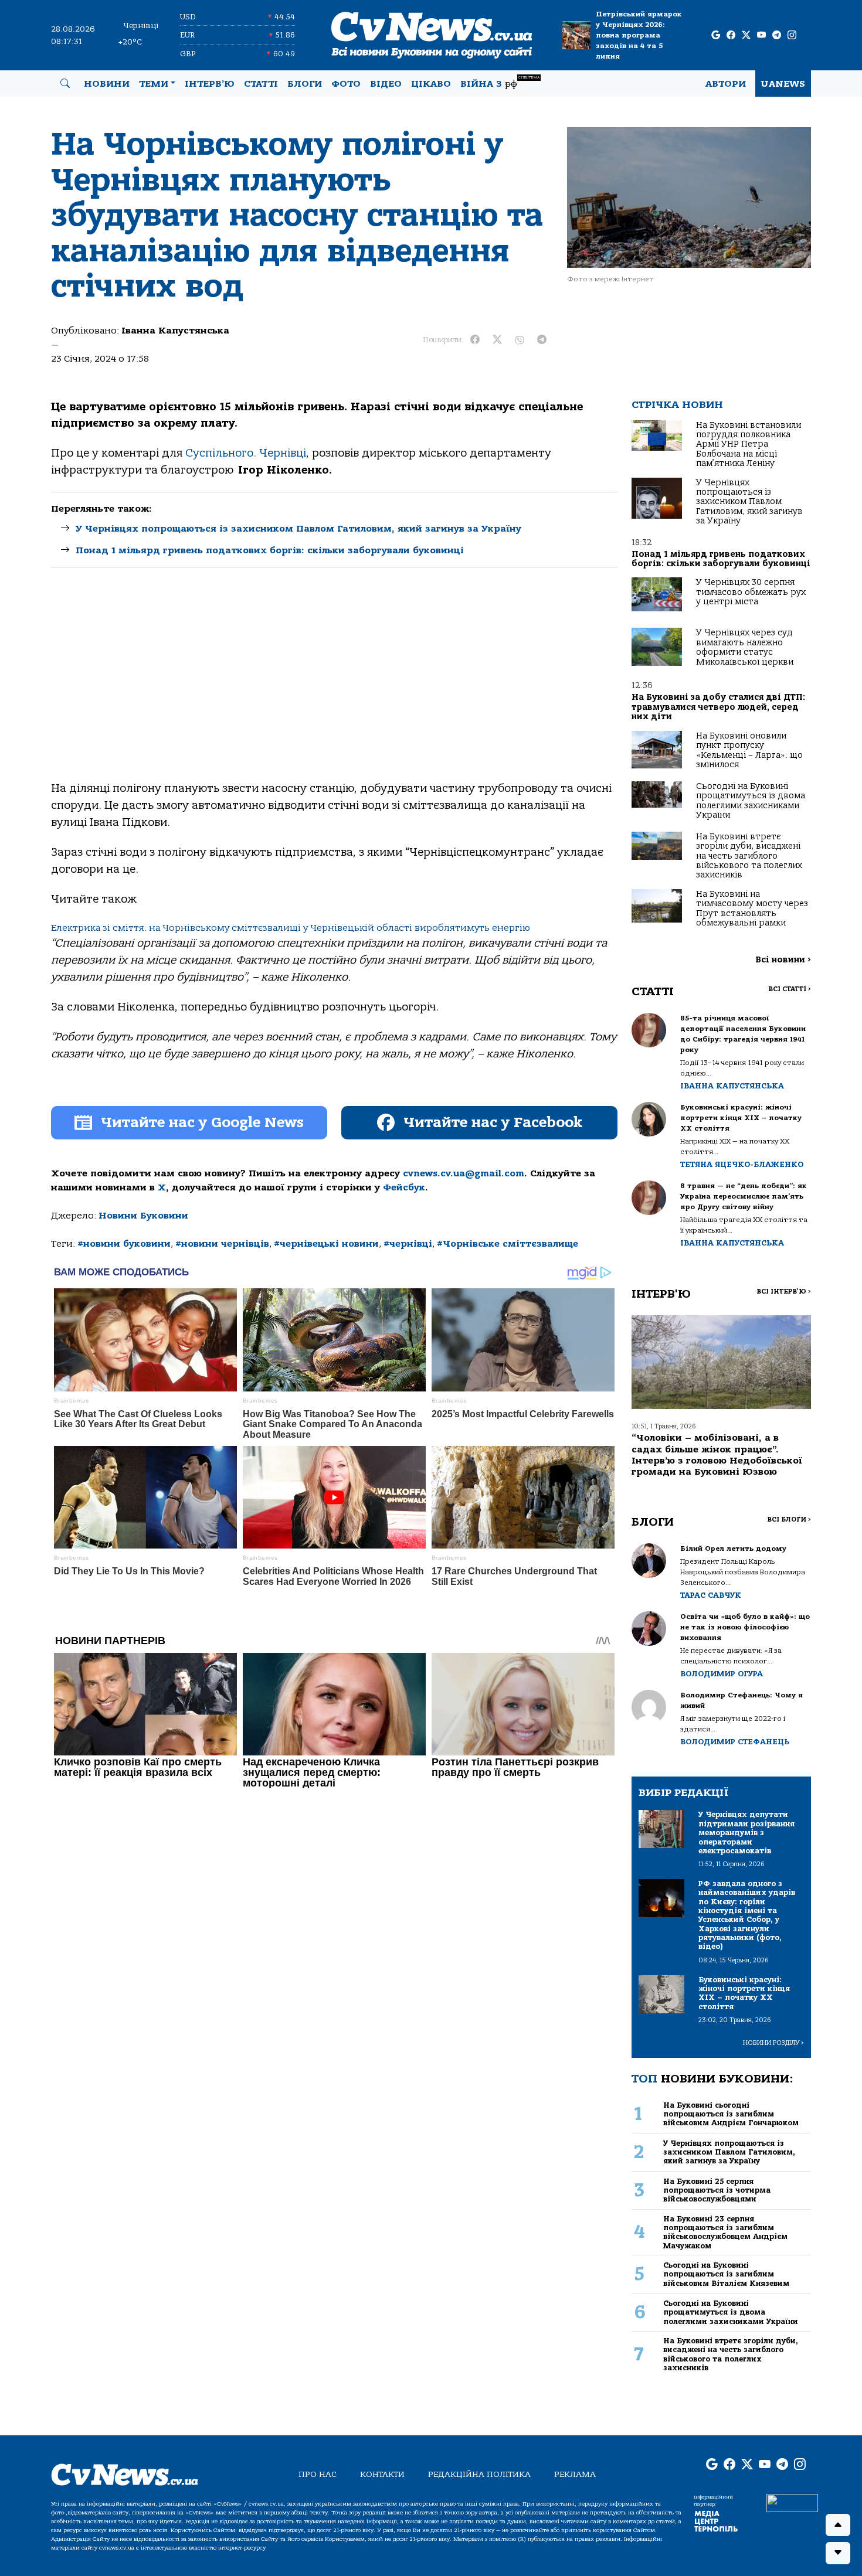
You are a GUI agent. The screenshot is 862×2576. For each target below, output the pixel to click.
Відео (386, 84)
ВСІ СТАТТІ (790, 989)
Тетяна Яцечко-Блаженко (742, 1164)
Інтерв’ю (210, 84)
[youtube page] (761, 35)
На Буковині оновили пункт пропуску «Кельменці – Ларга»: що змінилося (749, 750)
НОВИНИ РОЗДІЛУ (773, 2043)
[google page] (716, 35)
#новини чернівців (222, 1244)
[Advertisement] (334, 684)
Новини (107, 84)
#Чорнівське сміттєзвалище (508, 1244)
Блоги (305, 84)
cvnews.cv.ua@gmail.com (464, 1173)
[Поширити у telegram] (542, 340)
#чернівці (408, 1244)
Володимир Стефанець (735, 1742)
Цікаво (431, 84)
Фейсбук (404, 1187)
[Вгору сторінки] (838, 2525)
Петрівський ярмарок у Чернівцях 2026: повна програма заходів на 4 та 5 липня (639, 35)
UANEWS (783, 84)
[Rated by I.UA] (792, 2503)
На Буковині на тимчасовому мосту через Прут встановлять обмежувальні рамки (752, 908)
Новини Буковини (143, 1216)
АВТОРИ (726, 84)
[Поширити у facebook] (475, 340)
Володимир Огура (722, 1674)
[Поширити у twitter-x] (497, 340)
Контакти (382, 2474)
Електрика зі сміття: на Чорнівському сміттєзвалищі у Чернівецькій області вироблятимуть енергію (291, 928)
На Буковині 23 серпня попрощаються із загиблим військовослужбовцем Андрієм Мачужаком (725, 2232)
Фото (346, 84)
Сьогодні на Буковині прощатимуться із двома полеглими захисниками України (751, 801)
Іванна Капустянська (175, 331)
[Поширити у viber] (520, 340)
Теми (154, 84)
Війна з (500, 82)
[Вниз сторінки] (838, 2553)
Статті (261, 84)
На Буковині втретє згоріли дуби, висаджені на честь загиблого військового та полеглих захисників (749, 856)
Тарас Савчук (711, 1595)
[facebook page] (731, 35)
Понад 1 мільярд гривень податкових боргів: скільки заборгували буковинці (270, 550)
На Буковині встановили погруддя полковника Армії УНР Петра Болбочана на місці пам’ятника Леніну (749, 445)
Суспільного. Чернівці (246, 453)
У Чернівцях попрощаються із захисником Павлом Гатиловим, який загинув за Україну (298, 529)
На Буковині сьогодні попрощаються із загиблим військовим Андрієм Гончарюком (731, 2114)
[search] (65, 84)
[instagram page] (792, 35)
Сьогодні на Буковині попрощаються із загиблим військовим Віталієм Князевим (726, 2274)
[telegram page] (777, 35)
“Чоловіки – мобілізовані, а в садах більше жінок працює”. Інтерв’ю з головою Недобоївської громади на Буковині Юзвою (717, 1455)
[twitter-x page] (746, 35)
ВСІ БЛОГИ (789, 1520)
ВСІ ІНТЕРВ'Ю (784, 1292)
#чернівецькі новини (326, 1244)
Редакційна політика (479, 2474)
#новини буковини (124, 1244)
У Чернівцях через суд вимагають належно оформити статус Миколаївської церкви (745, 647)
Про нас (318, 2474)
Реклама (575, 2474)
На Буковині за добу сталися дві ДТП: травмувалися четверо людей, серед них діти (718, 707)
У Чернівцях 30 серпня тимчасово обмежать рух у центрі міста (751, 592)
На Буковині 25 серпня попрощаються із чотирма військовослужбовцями (717, 2190)
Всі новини (783, 960)
